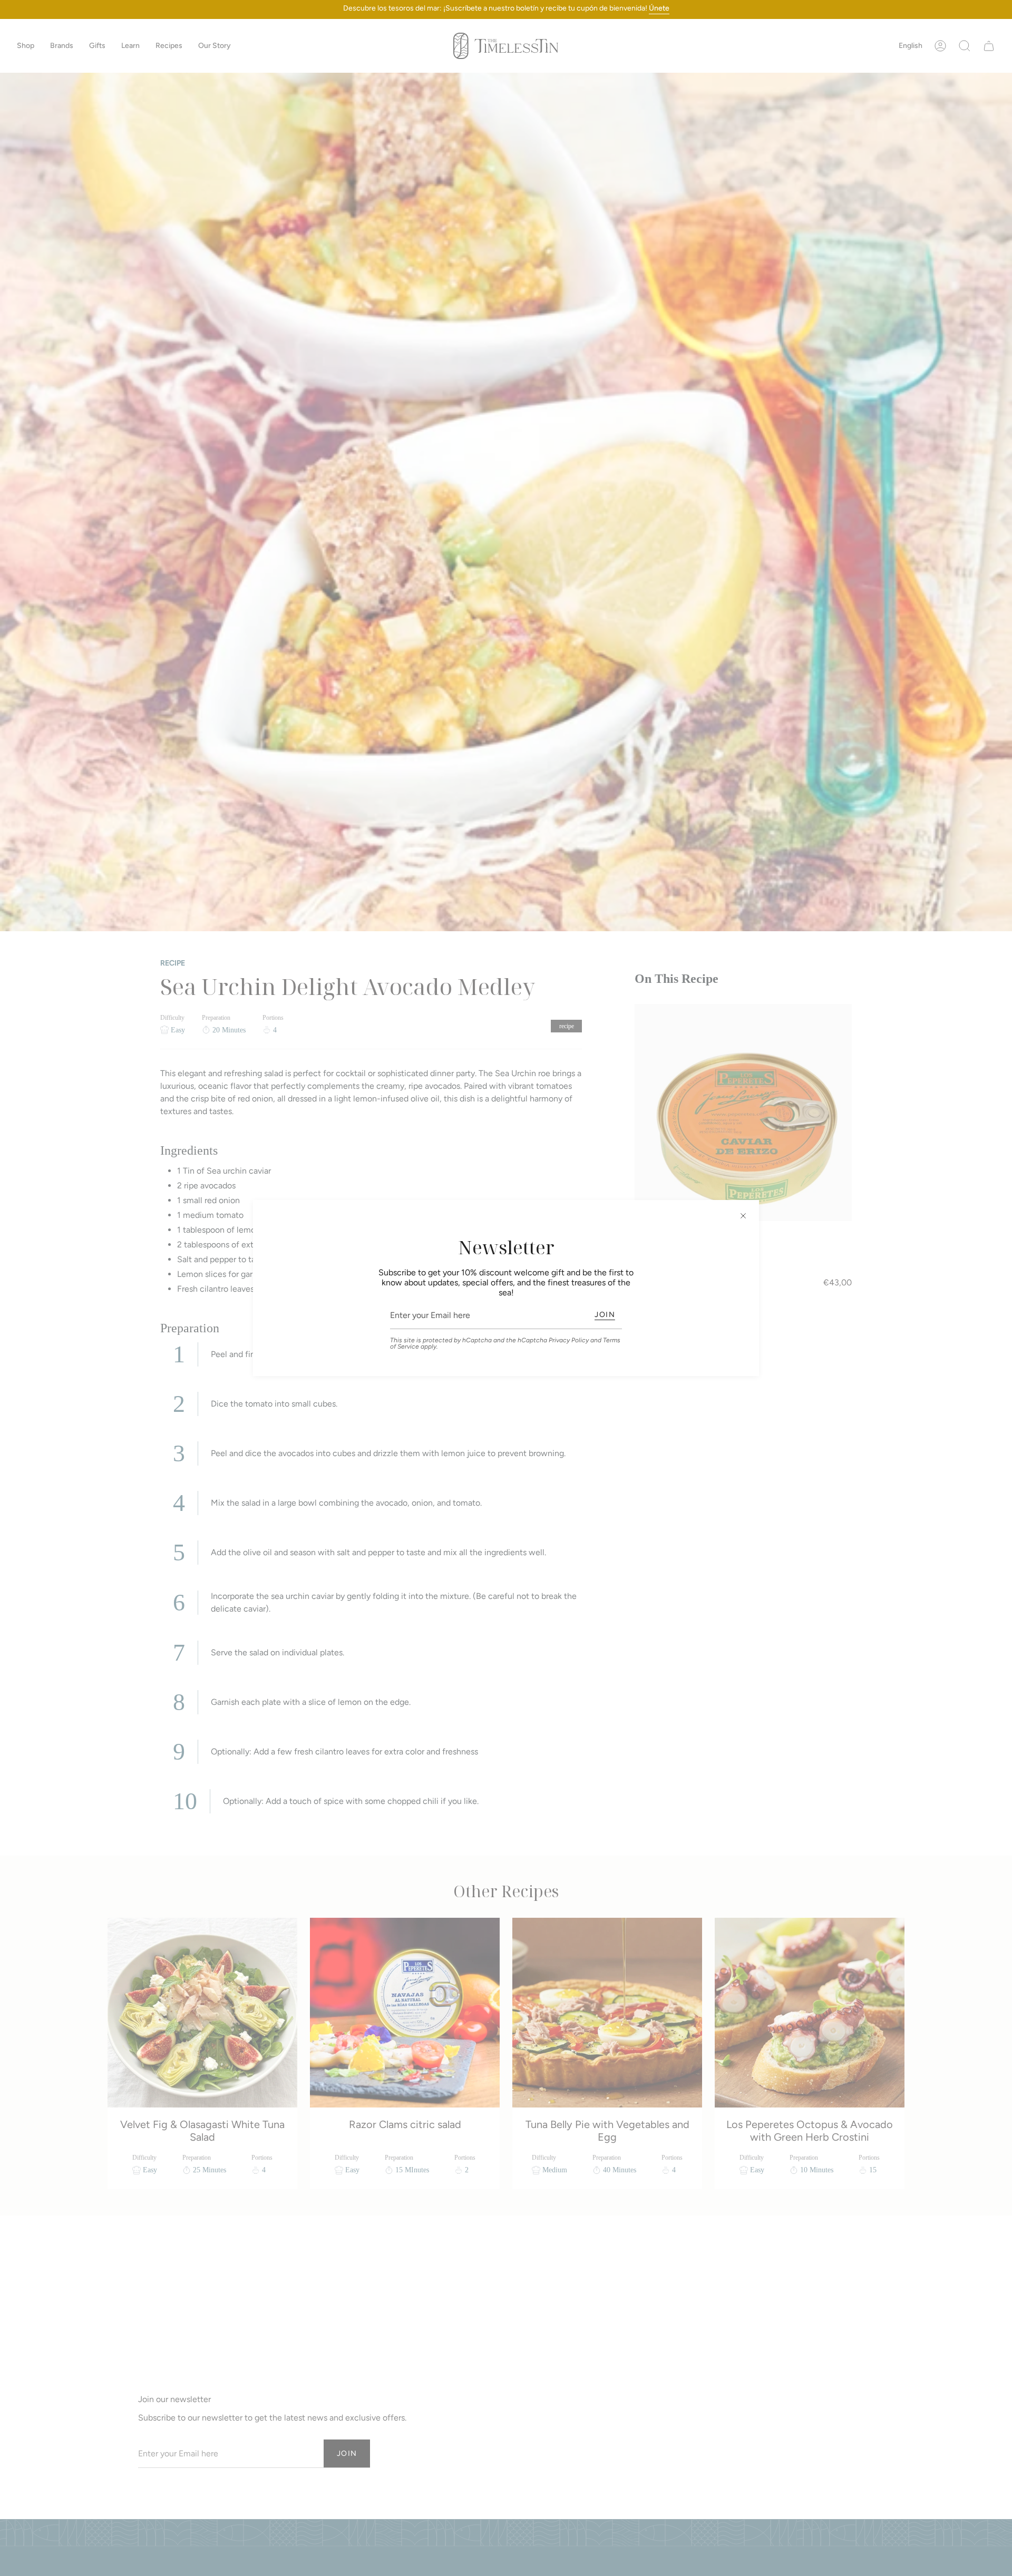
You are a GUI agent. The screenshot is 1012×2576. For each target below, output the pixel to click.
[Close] (743, 1216)
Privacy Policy (569, 1340)
